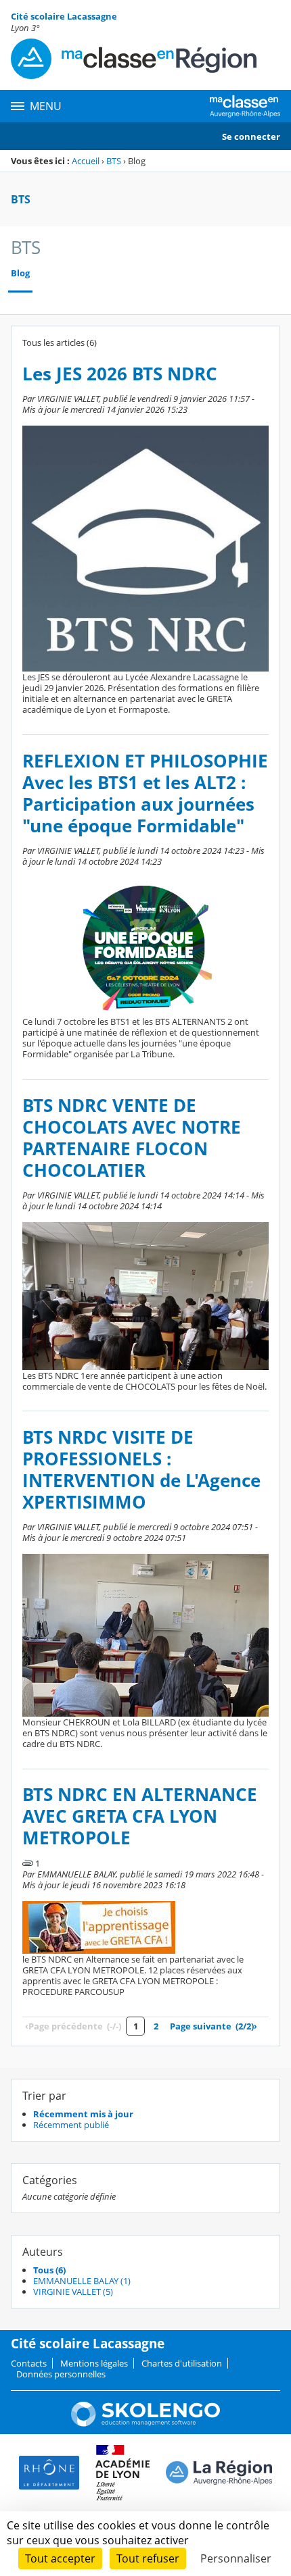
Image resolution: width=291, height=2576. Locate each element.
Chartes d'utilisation (182, 2363)
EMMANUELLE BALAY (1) (82, 2281)
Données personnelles (61, 2374)
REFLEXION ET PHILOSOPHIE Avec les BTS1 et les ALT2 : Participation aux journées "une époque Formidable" (145, 793)
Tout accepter (60, 2558)
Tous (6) (49, 2270)
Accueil (86, 161)
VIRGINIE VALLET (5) (73, 2292)
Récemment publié (71, 2125)
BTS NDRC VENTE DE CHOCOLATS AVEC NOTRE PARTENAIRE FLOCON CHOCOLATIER (132, 1138)
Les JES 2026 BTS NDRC (120, 374)
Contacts (29, 2363)
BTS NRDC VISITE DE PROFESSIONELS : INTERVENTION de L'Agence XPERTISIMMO (141, 1470)
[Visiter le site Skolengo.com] (145, 2423)
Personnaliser (236, 2558)
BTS (114, 161)
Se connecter (251, 136)
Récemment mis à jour (83, 2114)
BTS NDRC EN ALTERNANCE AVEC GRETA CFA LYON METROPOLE (140, 1816)
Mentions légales (94, 2363)
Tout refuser (148, 2558)
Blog (20, 273)
